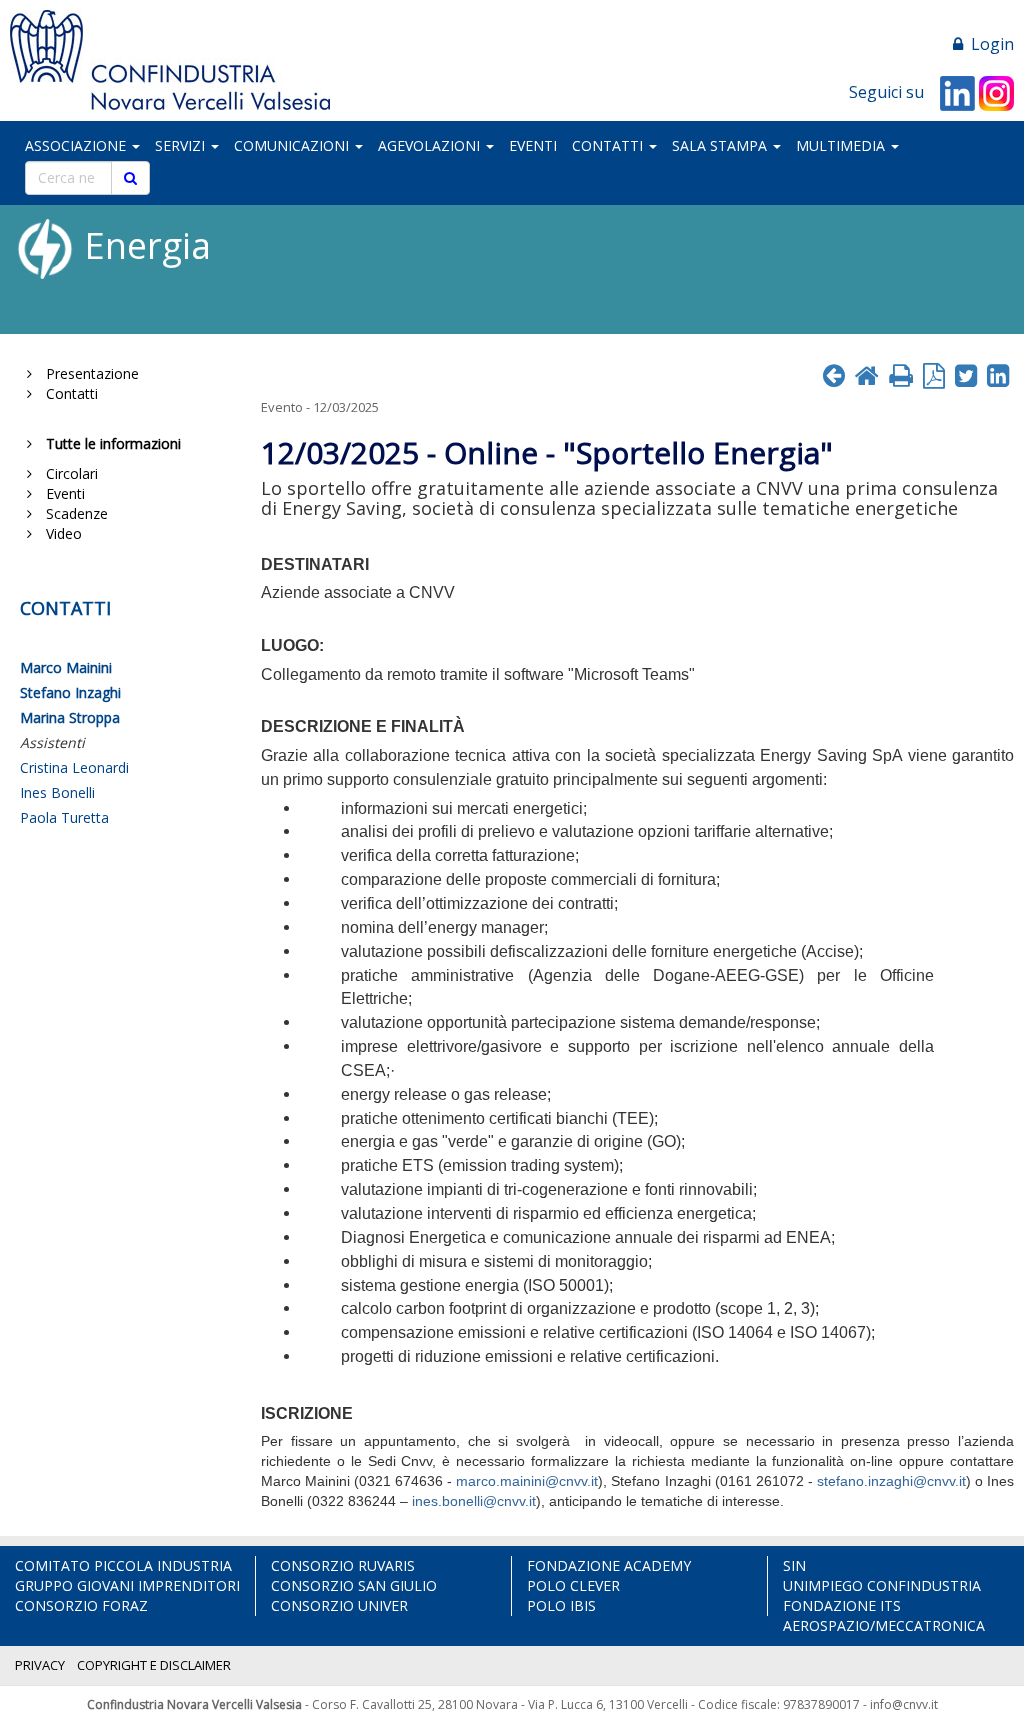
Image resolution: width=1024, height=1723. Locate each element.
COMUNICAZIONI (293, 145)
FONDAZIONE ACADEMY (609, 1565)
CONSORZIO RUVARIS (343, 1565)
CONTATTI (609, 145)
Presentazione (88, 373)
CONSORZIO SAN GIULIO (354, 1585)
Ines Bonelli (57, 792)
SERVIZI (182, 145)
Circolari (68, 473)
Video (60, 533)
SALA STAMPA (721, 145)
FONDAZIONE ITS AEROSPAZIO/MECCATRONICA (884, 1615)
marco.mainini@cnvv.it (527, 1481)
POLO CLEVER (573, 1585)
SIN (794, 1565)
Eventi (61, 493)
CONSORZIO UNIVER (339, 1605)
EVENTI (533, 145)
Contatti (68, 393)
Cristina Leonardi (74, 767)
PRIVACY (40, 1665)
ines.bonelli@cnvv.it (474, 1501)
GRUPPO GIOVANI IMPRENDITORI (127, 1585)
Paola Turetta (64, 817)
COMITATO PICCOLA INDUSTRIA (123, 1565)
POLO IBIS (561, 1605)
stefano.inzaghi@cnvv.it (891, 1481)
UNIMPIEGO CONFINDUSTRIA (882, 1585)
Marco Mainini (66, 667)
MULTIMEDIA (842, 145)
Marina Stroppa (70, 717)
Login (988, 44)
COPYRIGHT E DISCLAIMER (154, 1665)
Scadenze (73, 513)
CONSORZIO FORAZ (81, 1605)
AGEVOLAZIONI (431, 145)
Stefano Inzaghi (70, 692)
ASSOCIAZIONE (77, 145)
